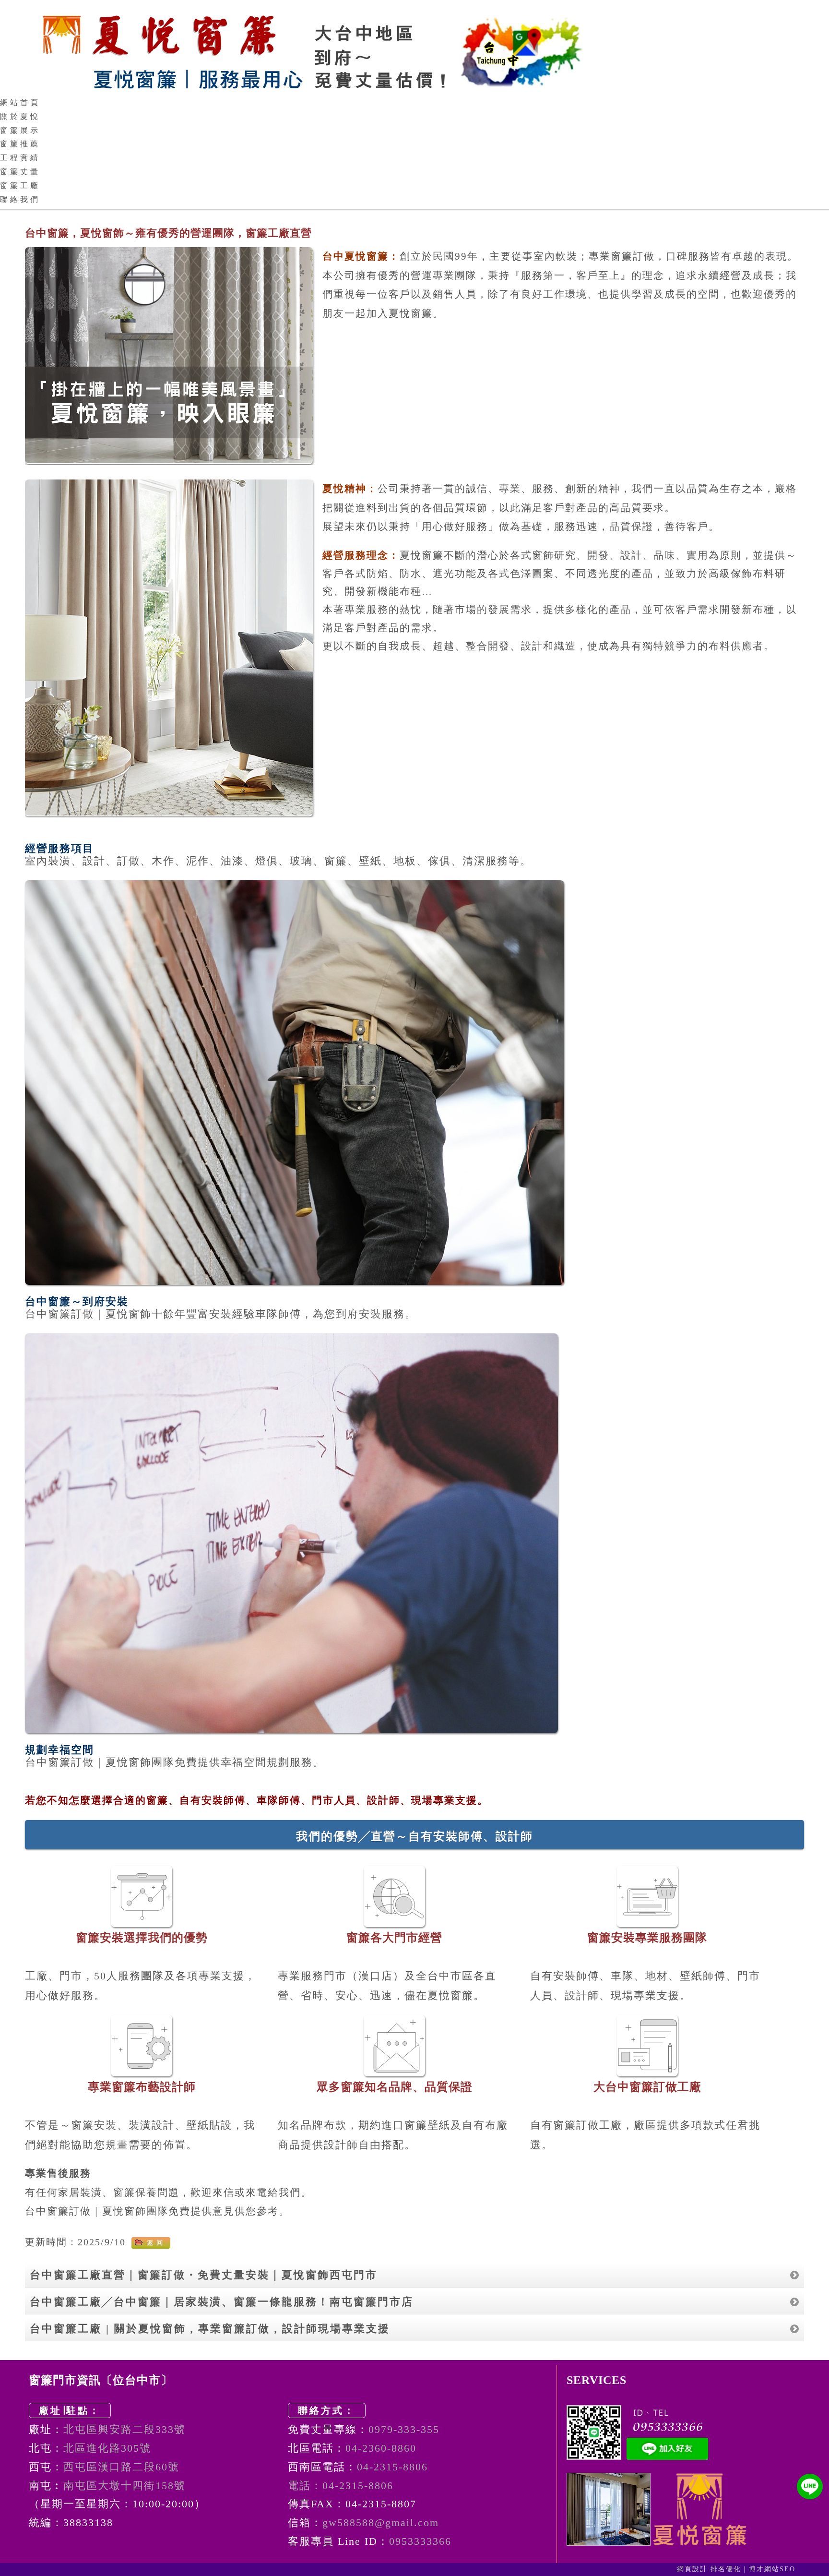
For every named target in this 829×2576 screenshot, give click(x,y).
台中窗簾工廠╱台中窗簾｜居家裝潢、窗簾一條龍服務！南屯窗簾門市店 (222, 2302)
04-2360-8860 (381, 2448)
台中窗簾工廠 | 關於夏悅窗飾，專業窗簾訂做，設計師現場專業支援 (210, 2329)
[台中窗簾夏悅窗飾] (414, 48)
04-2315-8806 (392, 2467)
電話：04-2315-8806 (341, 2486)
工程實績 (20, 158)
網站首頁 (20, 102)
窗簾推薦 (20, 144)
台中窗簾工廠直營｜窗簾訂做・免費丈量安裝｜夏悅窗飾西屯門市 (204, 2275)
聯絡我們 (20, 199)
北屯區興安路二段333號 (124, 2429)
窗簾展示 (20, 130)
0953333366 (420, 2541)
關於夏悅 (20, 116)
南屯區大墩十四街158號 (124, 2486)
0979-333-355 (404, 2429)
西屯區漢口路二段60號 (121, 2467)
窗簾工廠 (20, 186)
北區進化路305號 (107, 2448)
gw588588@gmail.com (381, 2522)
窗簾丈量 (20, 172)
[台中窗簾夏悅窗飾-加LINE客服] (810, 2486)
